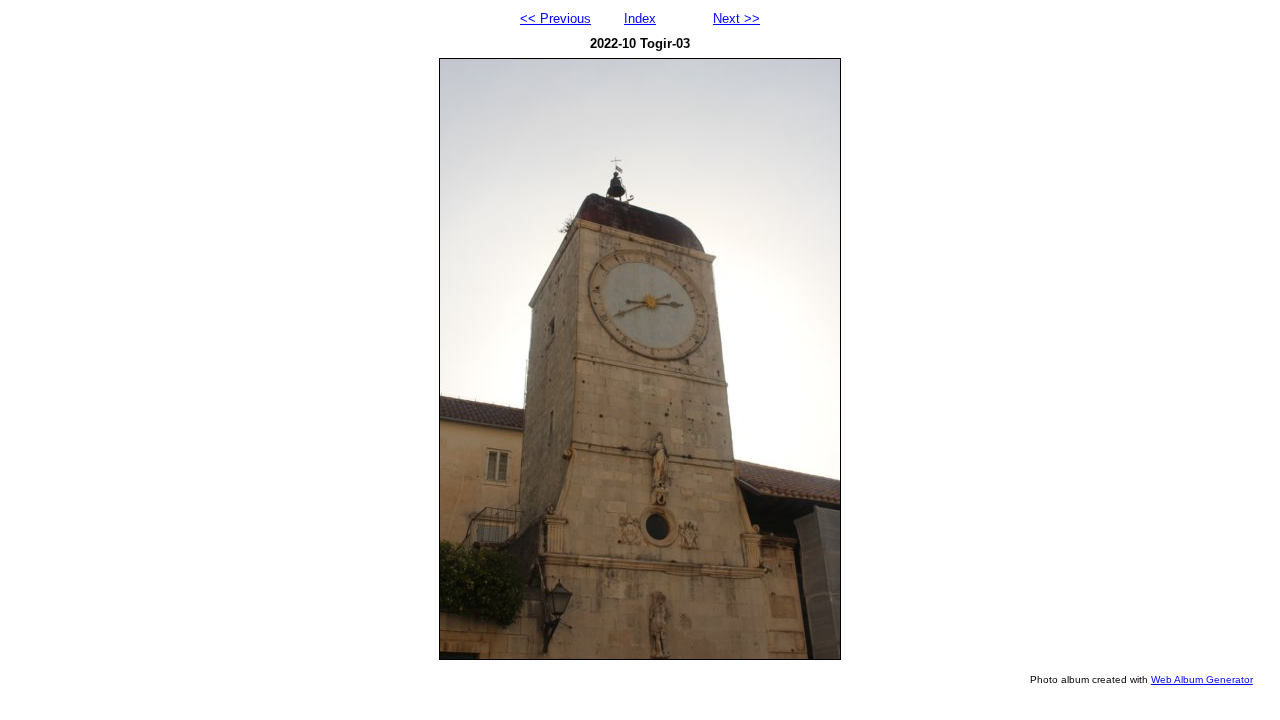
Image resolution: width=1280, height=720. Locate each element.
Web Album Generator (1202, 679)
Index (640, 18)
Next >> (736, 18)
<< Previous (555, 18)
